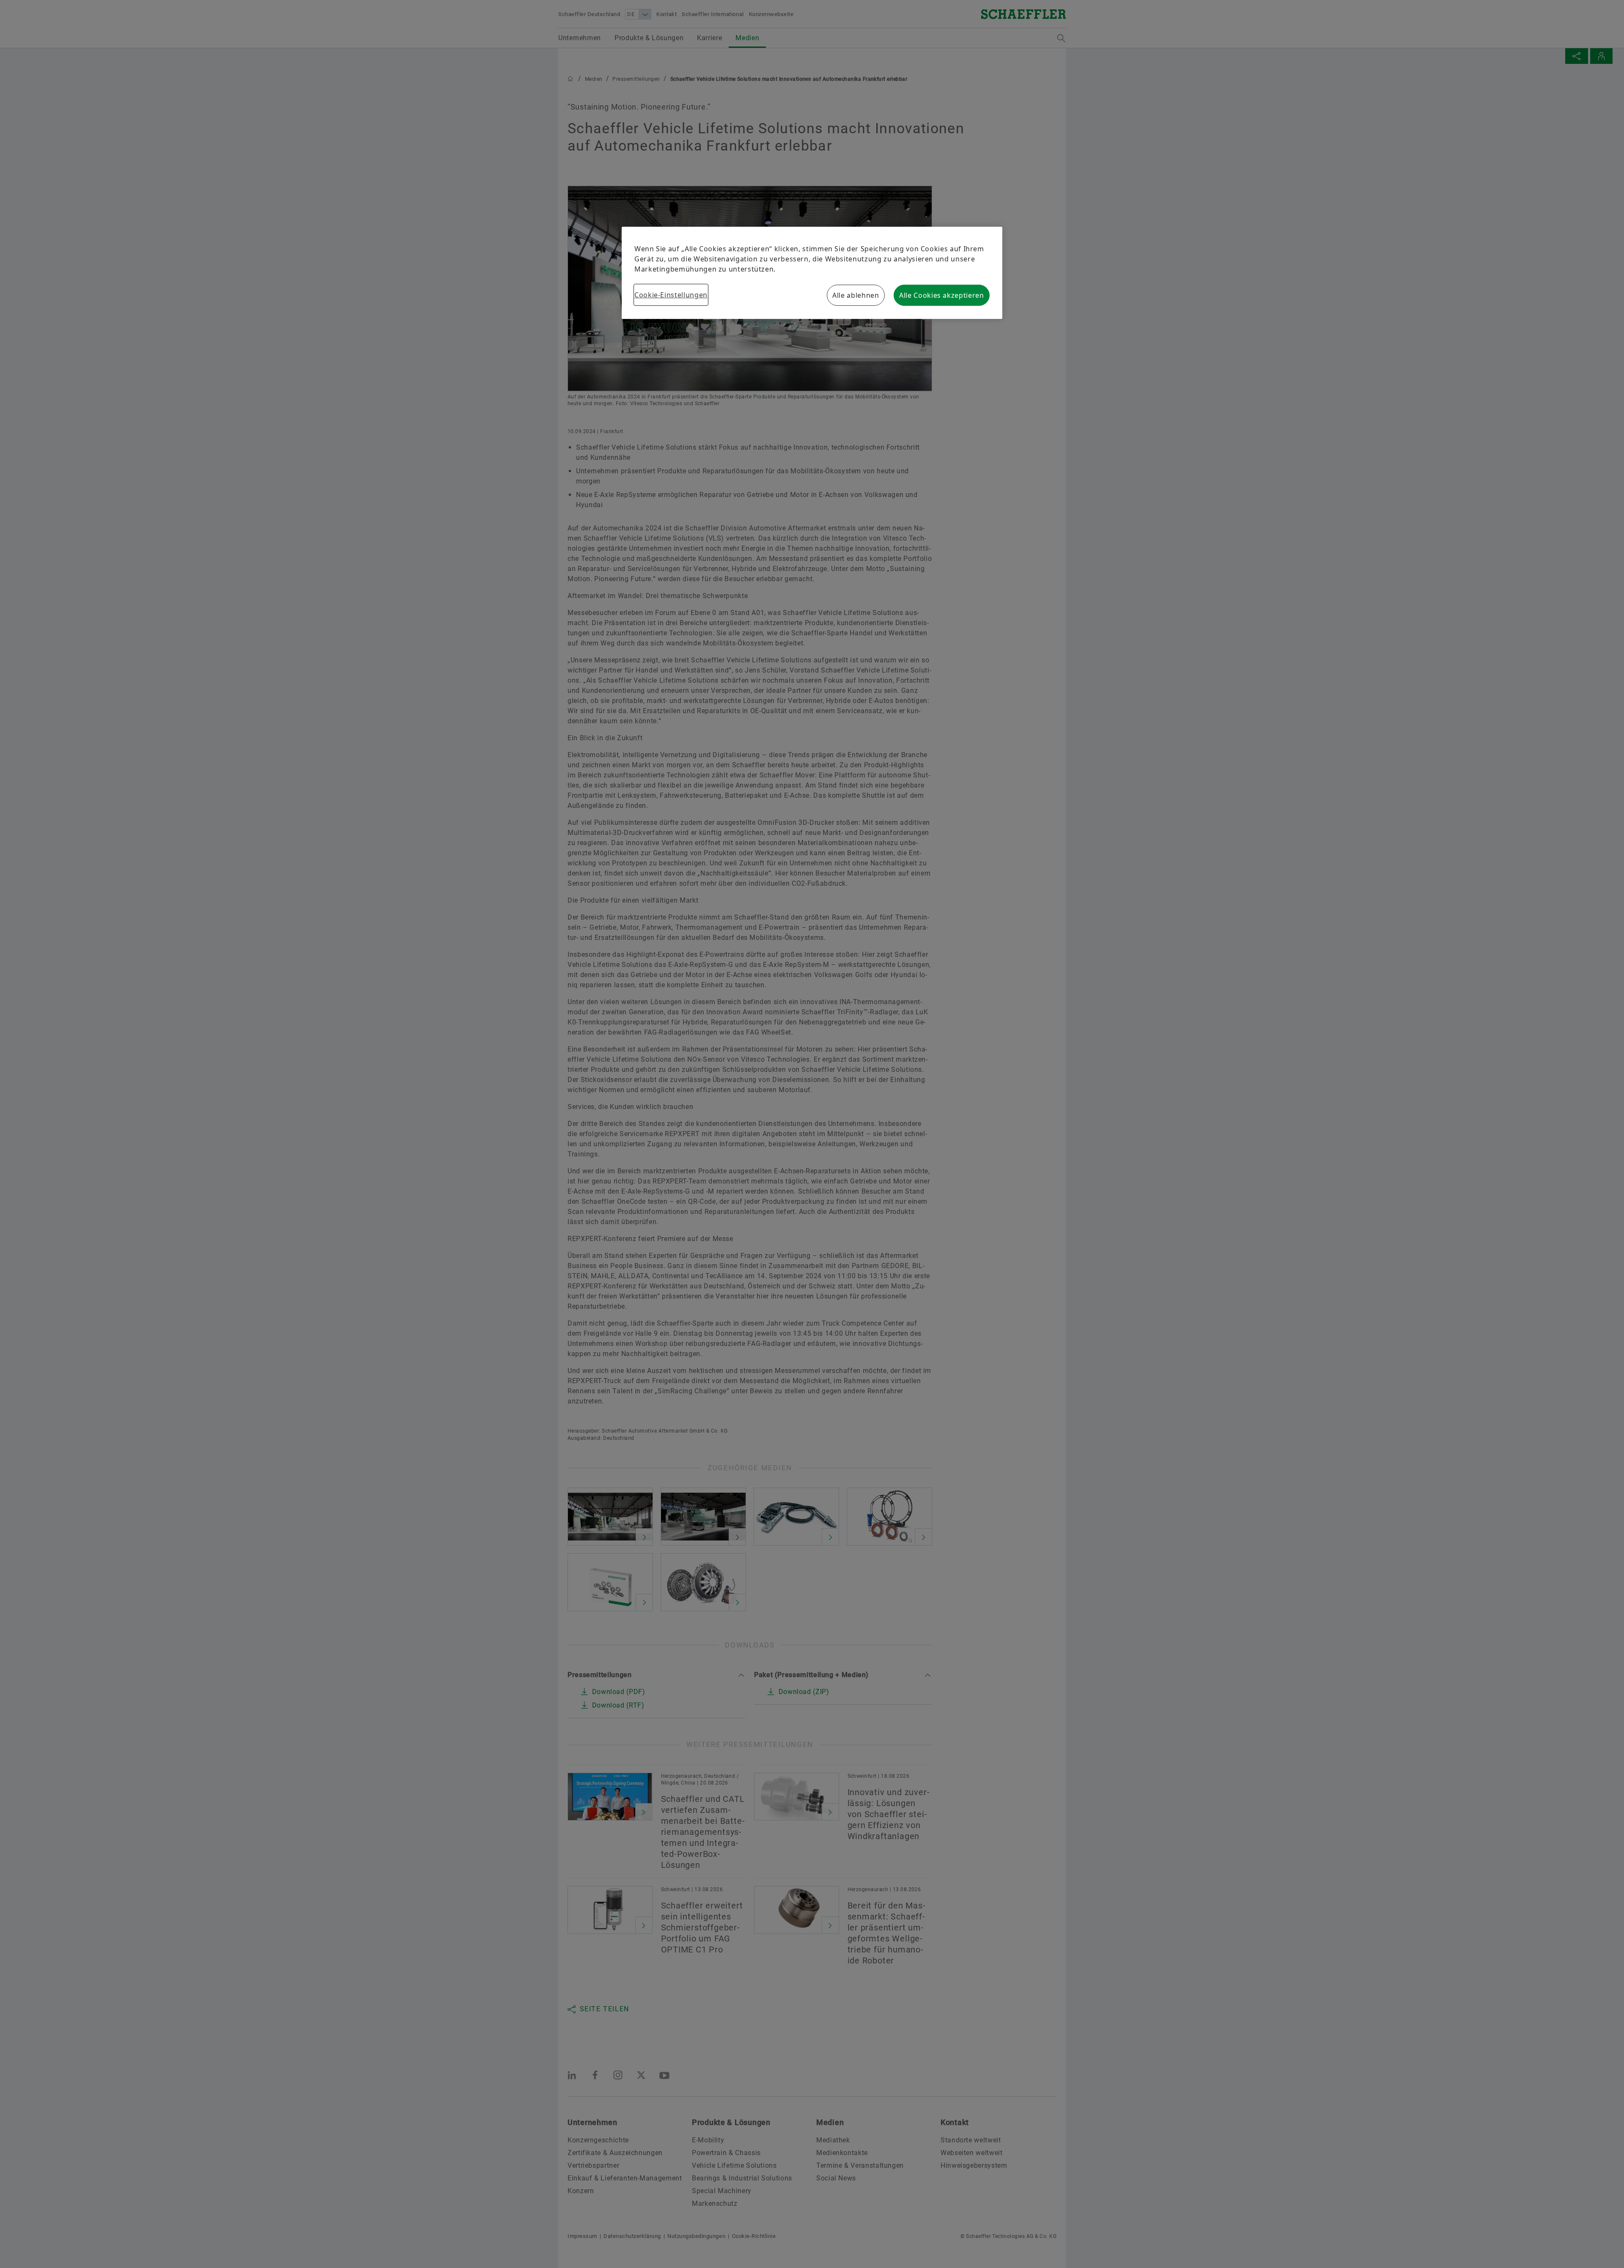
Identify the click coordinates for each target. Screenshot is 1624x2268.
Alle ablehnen (856, 295)
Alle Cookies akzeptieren (941, 295)
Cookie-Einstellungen (671, 295)
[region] (812, 273)
